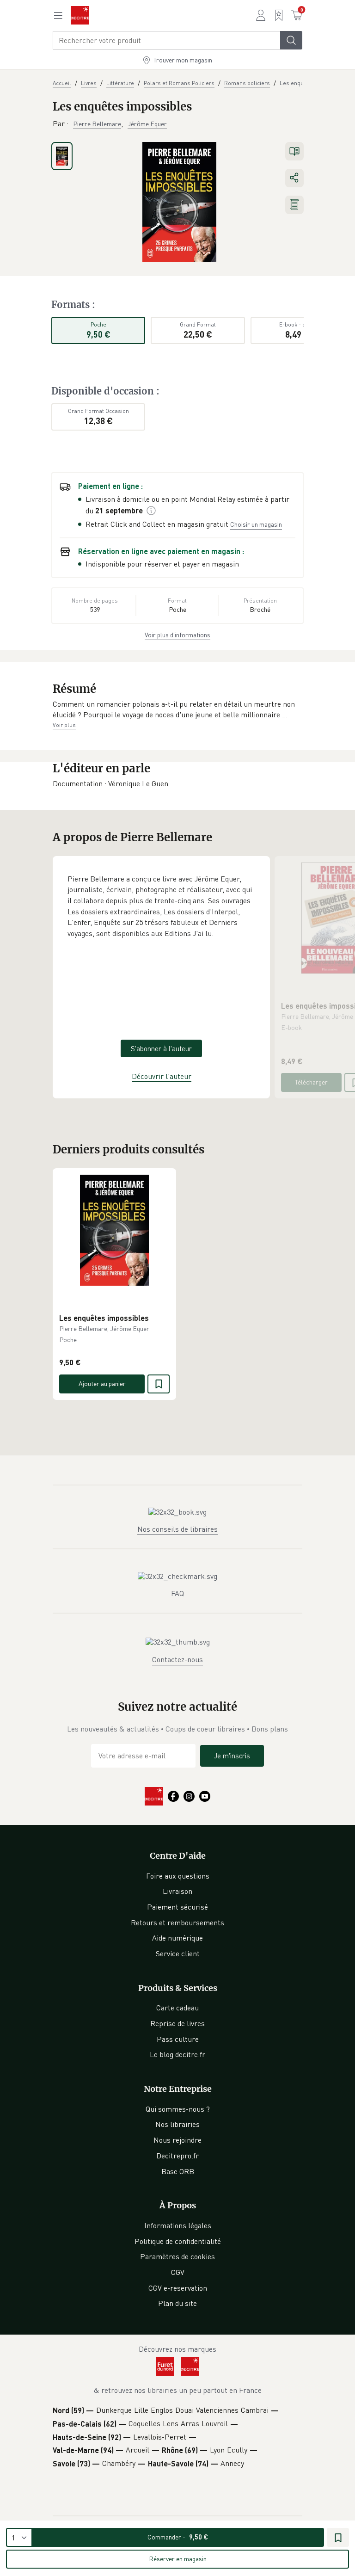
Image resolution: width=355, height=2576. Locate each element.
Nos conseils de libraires (177, 1529)
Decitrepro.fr (177, 2156)
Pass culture (178, 2039)
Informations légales (178, 2225)
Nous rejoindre (177, 2140)
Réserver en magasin (178, 2559)
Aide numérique (177, 1938)
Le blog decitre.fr (177, 2054)
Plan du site (177, 2303)
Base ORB (178, 2171)
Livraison (177, 1891)
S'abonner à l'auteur (161, 1048)
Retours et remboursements (177, 1923)
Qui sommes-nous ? (178, 2109)
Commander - (178, 2537)
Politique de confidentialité (178, 2241)
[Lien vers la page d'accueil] (80, 15)
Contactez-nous (177, 1659)
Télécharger (311, 1082)
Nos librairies (177, 2124)
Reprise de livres (177, 2023)
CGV (178, 2272)
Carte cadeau (177, 2008)
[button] (177, 710)
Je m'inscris (232, 1756)
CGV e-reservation (178, 2288)
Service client (178, 1954)
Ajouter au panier (102, 1384)
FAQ (177, 1593)
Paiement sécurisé (177, 1907)
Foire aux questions (178, 1876)
